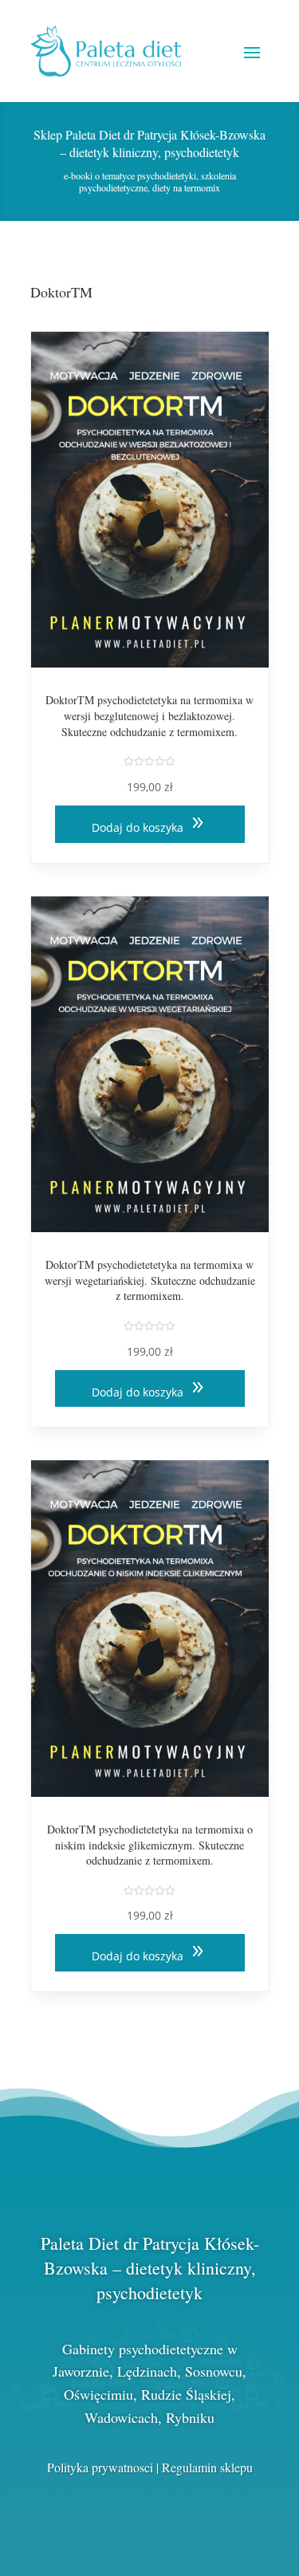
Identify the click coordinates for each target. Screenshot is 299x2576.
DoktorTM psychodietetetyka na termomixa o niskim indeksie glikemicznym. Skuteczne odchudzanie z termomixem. (150, 1845)
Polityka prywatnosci (100, 2467)
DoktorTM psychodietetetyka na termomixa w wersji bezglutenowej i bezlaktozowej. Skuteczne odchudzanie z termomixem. (149, 715)
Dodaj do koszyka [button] (138, 827)
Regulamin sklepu (207, 2467)
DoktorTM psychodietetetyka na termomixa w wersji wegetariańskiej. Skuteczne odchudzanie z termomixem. (150, 1280)
